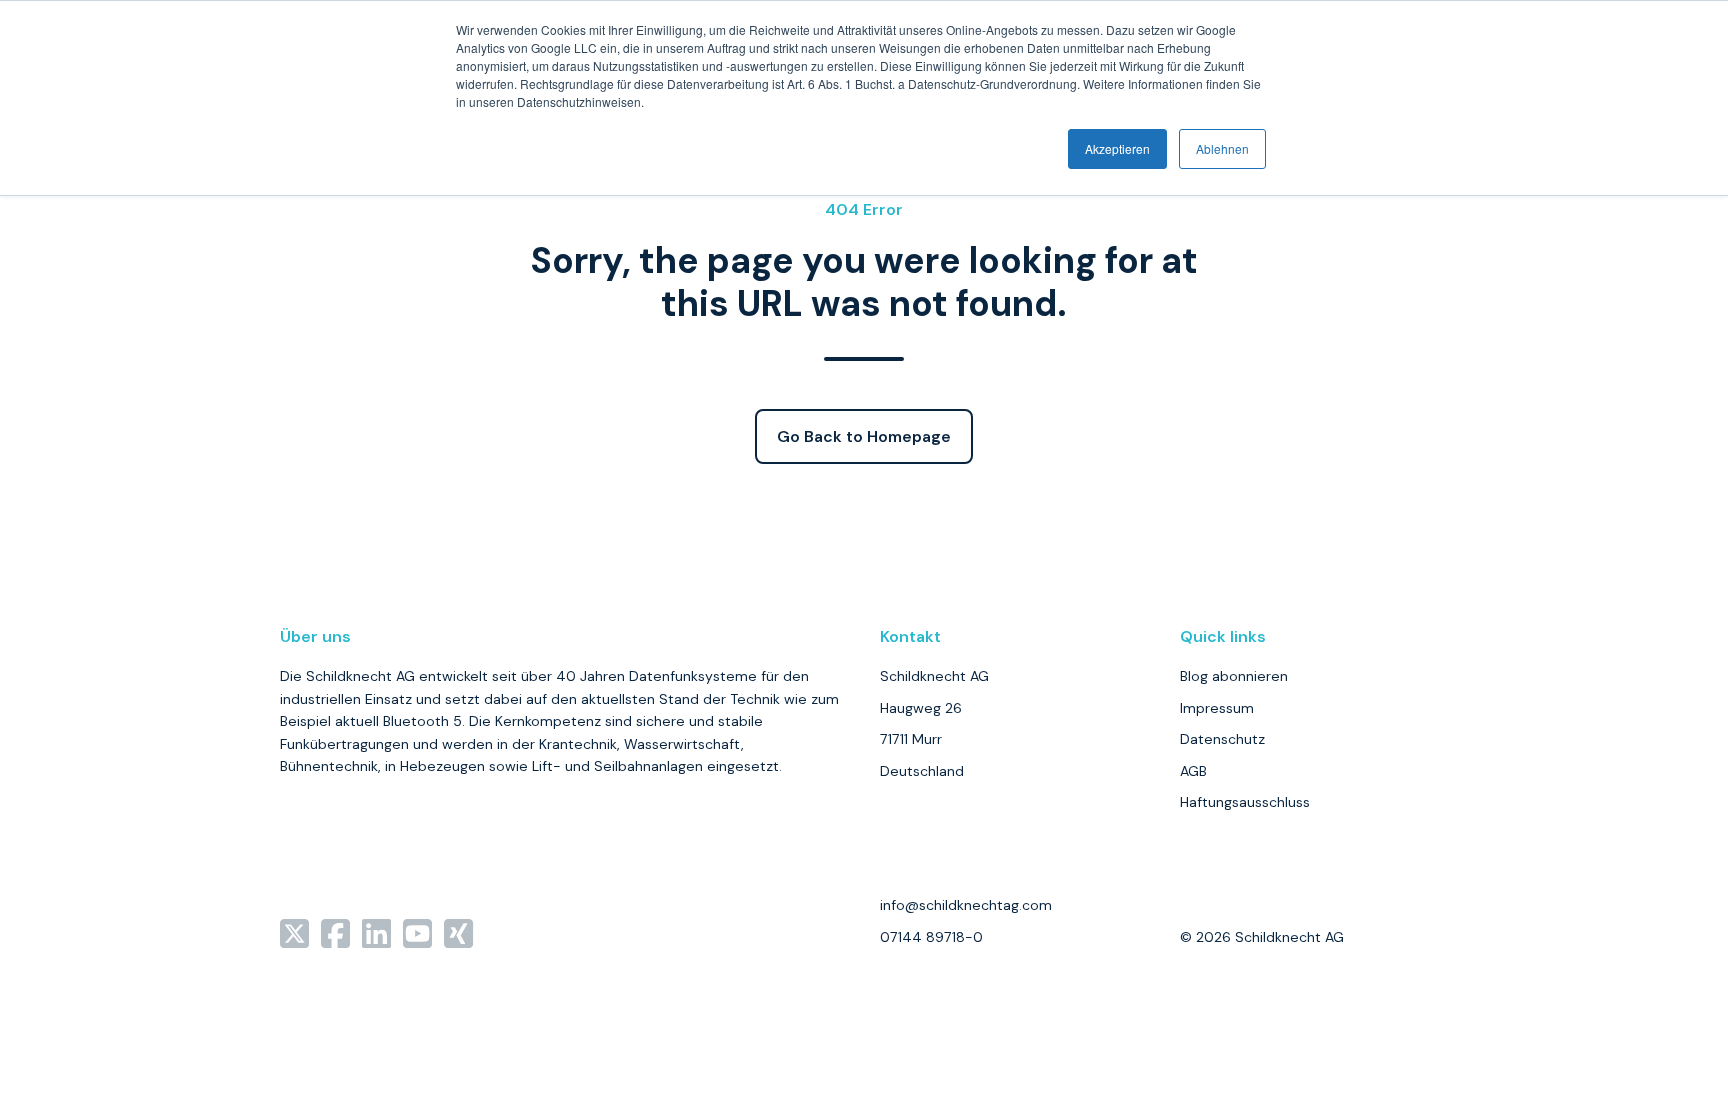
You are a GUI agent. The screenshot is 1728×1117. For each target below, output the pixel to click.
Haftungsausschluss (1245, 802)
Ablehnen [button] (1222, 148)
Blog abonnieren (1234, 676)
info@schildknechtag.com (966, 905)
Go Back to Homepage (864, 436)
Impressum (1217, 708)
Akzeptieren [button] (1117, 148)
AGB (1193, 771)
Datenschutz (1222, 739)
